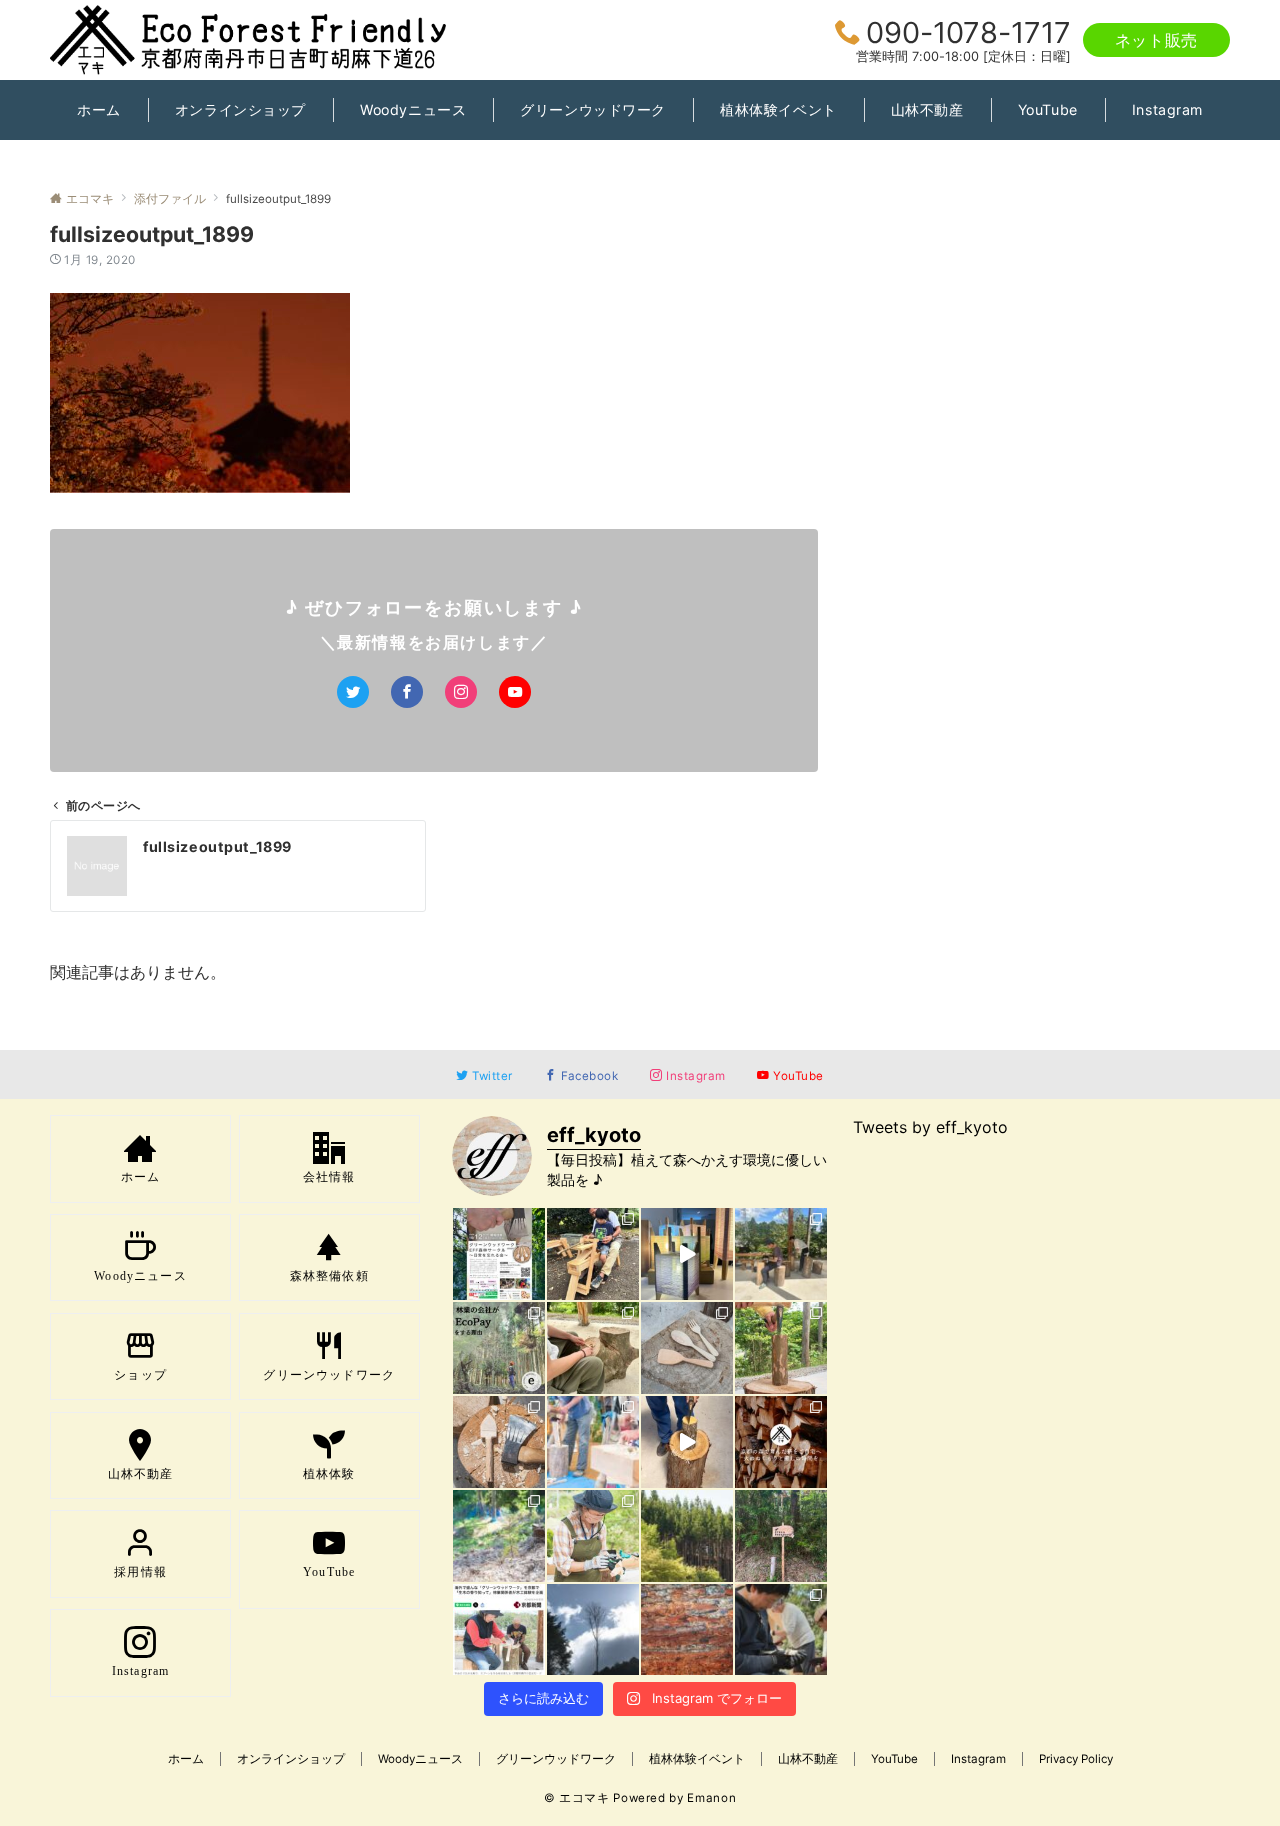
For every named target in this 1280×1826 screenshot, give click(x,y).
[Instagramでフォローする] (461, 692)
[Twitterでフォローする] (353, 692)
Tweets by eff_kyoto (930, 1127)
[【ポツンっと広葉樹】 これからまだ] (593, 1630)
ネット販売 (1156, 40)
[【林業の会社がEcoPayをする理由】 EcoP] (499, 1348)
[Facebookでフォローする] (407, 692)
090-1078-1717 (968, 32)
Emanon (711, 1798)
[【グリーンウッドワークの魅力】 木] (781, 1348)
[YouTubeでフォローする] (515, 692)
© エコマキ (577, 1798)
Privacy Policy (1076, 1759)
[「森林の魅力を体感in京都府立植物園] (593, 1254)
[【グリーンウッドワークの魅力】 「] (781, 1630)
